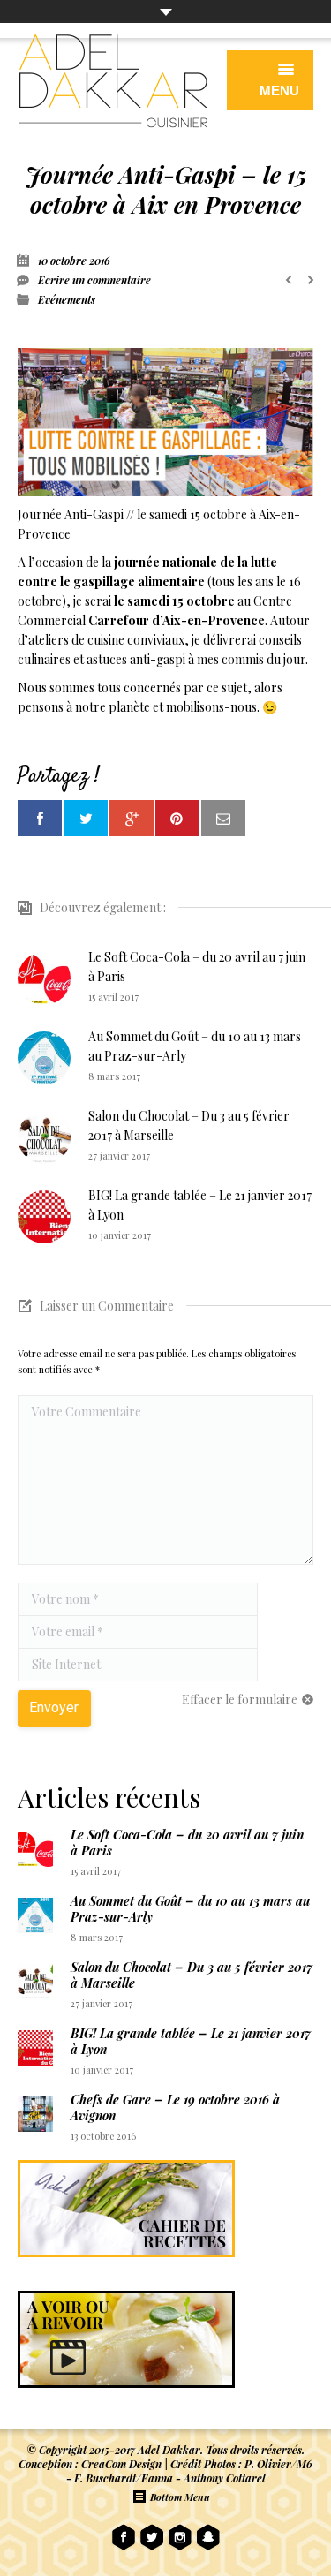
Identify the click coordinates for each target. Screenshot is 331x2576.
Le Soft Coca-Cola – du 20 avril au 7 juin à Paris (197, 967)
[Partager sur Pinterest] (177, 818)
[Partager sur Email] (223, 818)
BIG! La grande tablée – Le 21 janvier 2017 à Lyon (200, 1205)
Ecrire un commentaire (94, 280)
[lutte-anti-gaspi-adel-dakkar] (165, 422)
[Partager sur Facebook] (40, 818)
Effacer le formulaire (240, 1700)
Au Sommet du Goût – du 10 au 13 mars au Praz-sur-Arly (195, 1046)
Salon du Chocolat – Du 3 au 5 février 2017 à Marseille (189, 1126)
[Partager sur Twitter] (86, 818)
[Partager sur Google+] (132, 818)
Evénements (67, 299)
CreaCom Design (121, 2464)
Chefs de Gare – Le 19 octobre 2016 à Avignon (175, 2108)
